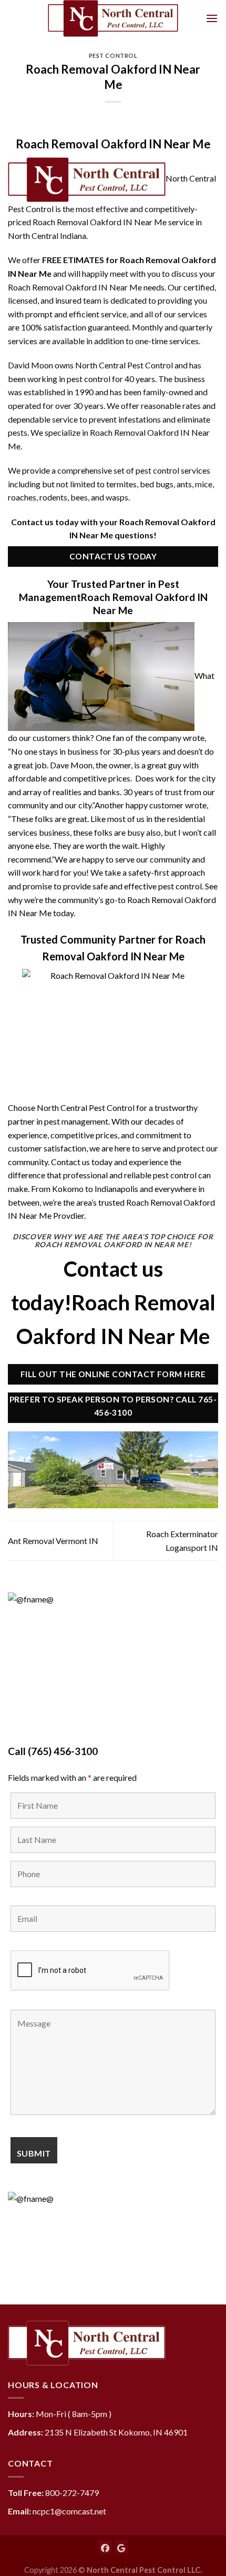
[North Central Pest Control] (113, 18)
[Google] (121, 2547)
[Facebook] (105, 2547)
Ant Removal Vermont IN (53, 1541)
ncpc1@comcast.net (69, 2511)
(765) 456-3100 (63, 1751)
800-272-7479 (72, 2493)
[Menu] (212, 18)
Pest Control (113, 56)
